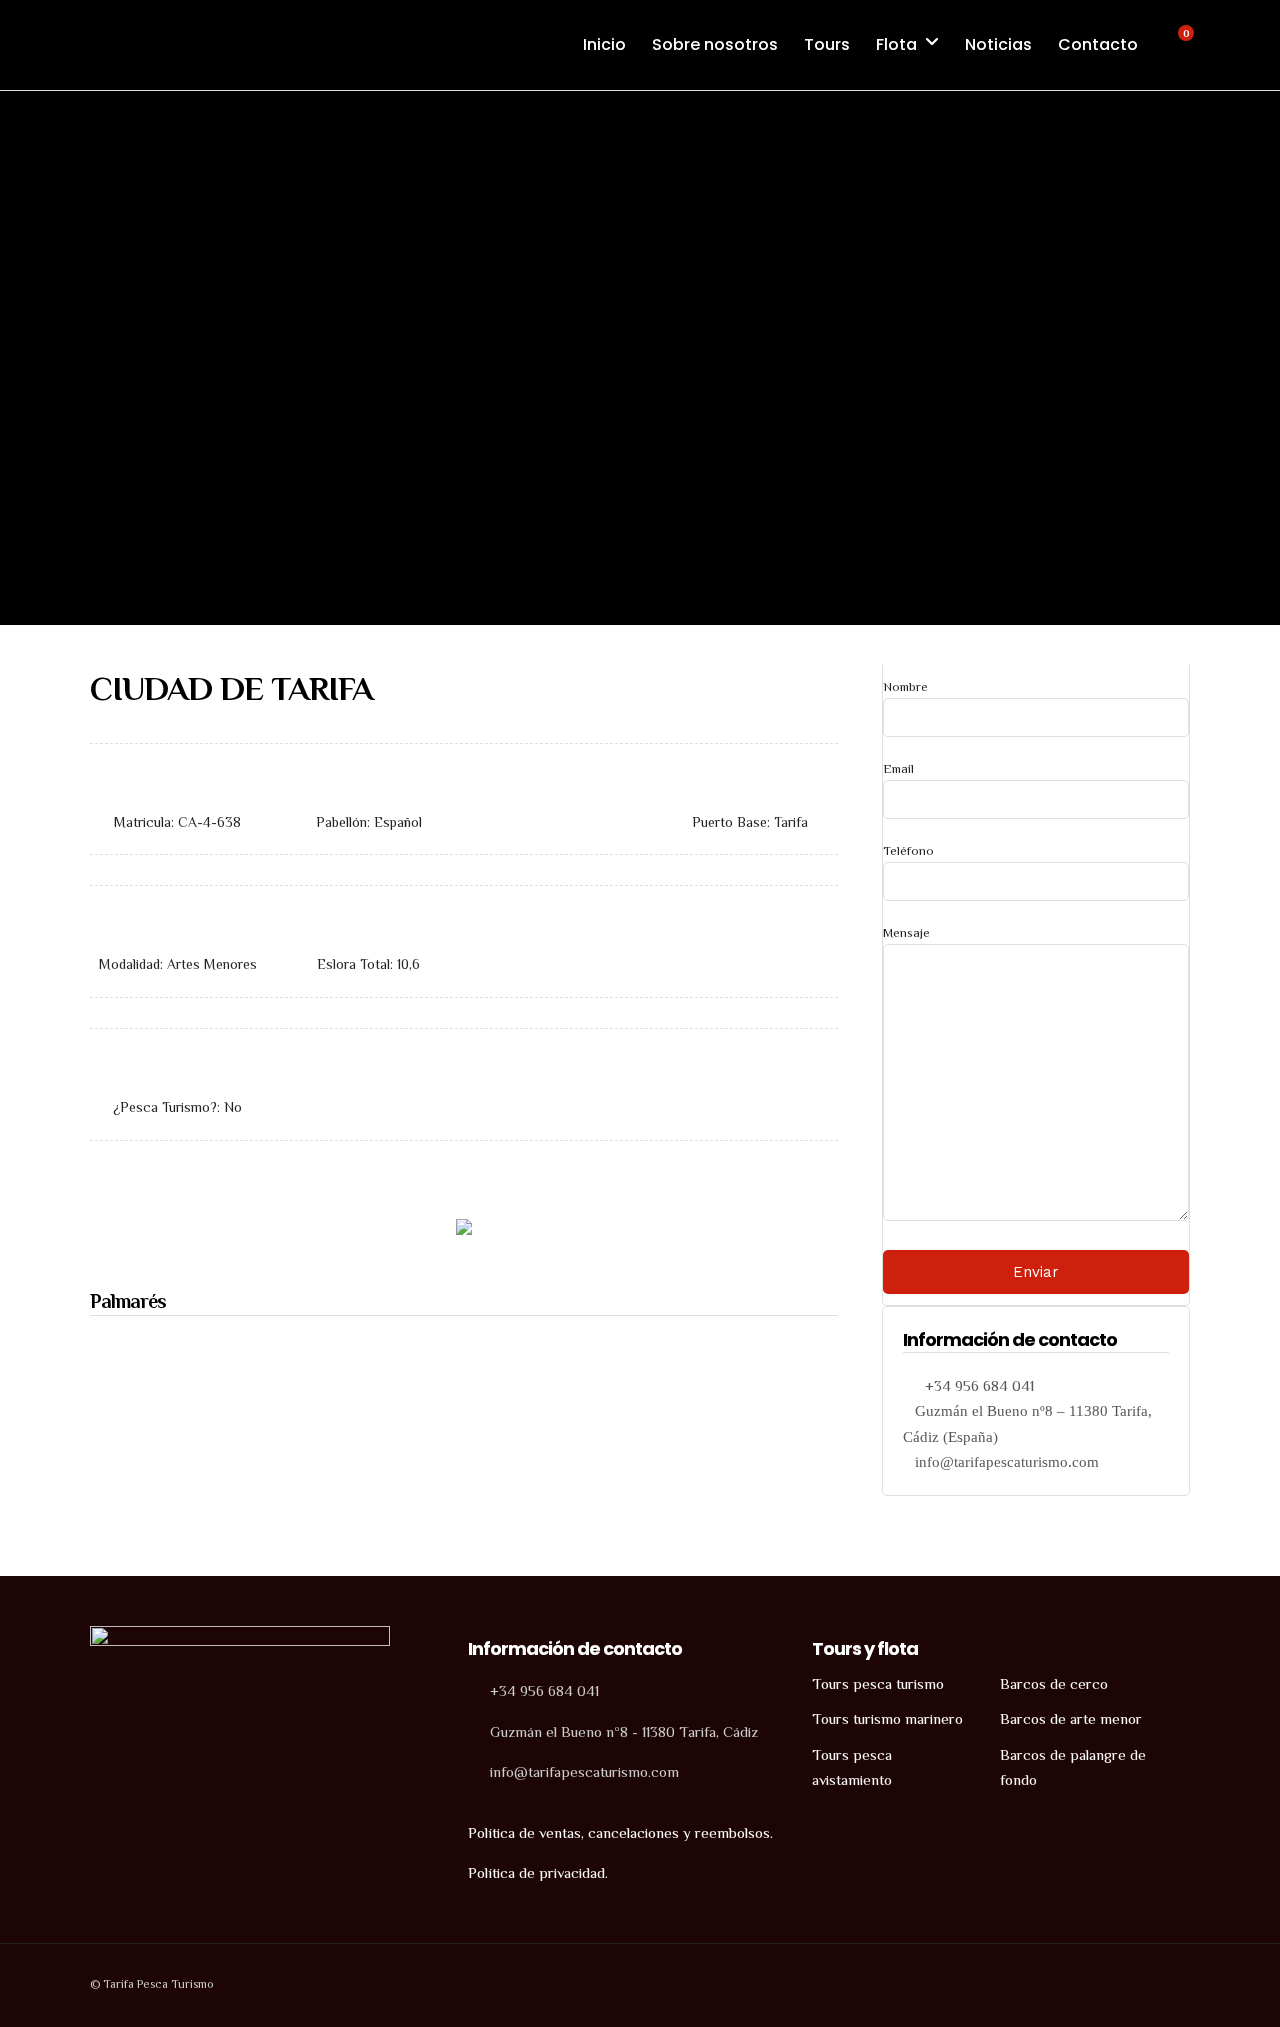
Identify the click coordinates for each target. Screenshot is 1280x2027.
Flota (896, 44)
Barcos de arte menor (1071, 1718)
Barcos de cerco (1054, 1683)
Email (898, 768)
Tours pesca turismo (878, 1683)
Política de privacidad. (538, 1872)
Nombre (905, 686)
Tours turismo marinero (887, 1718)
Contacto (1098, 44)
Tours (827, 44)
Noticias (998, 44)
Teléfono (908, 850)
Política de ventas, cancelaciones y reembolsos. (620, 1832)
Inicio (604, 44)
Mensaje (906, 932)
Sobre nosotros (715, 44)
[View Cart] (1175, 44)
